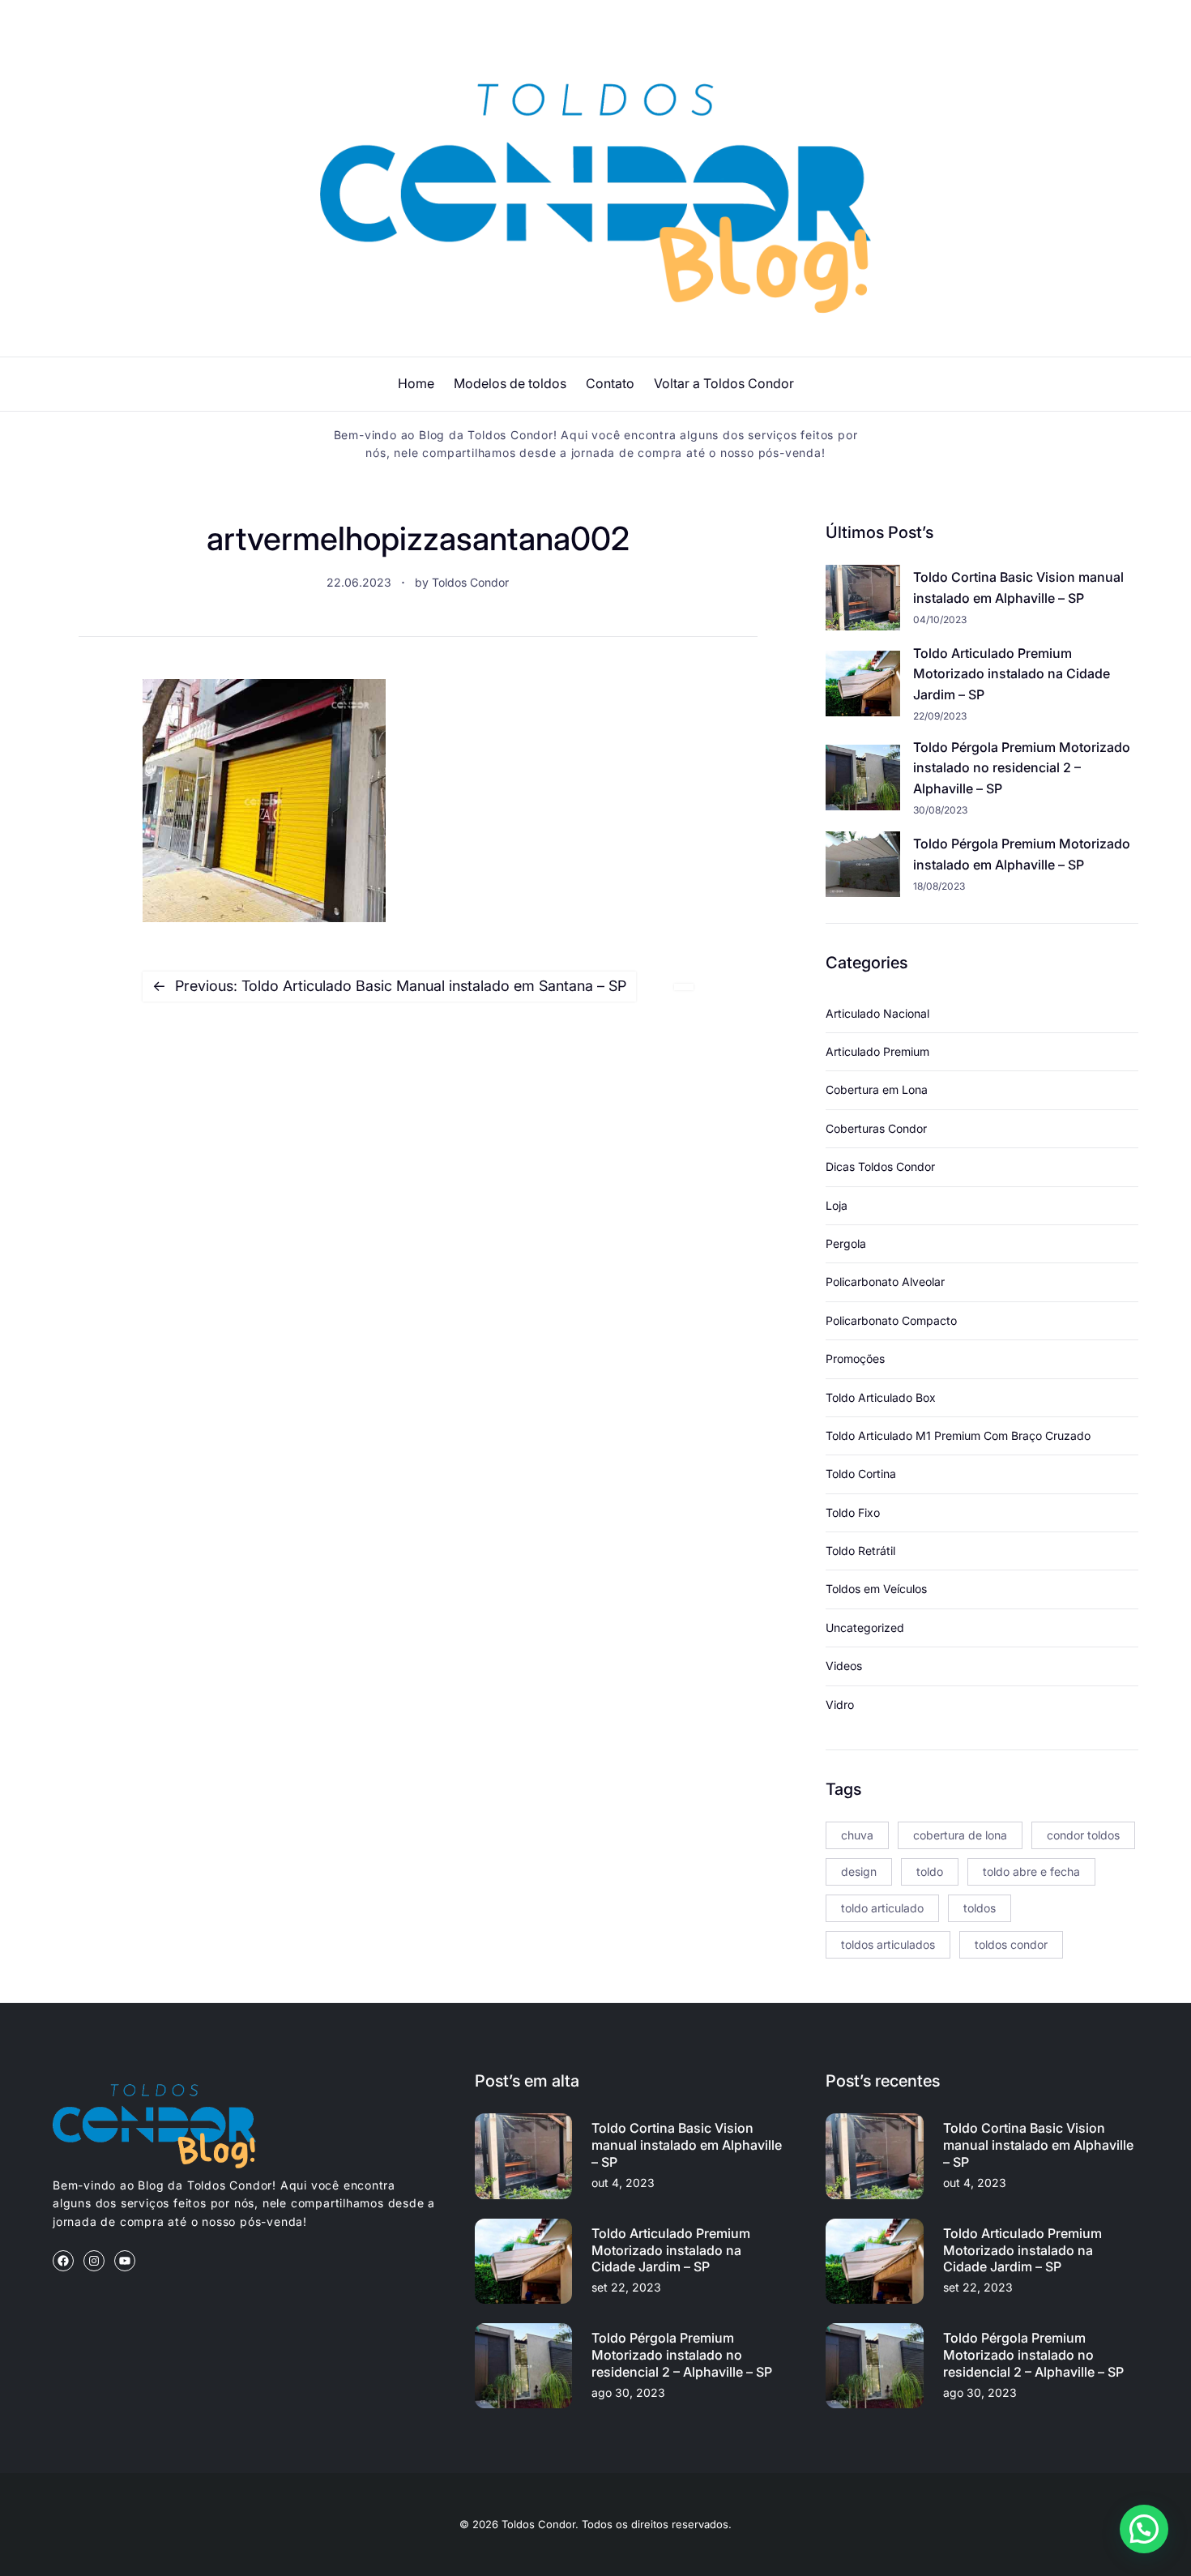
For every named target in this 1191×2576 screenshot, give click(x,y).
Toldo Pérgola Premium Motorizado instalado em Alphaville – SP (1022, 854)
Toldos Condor (470, 582)
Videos (844, 1666)
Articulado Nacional (877, 1013)
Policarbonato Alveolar (885, 1282)
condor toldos (1083, 1835)
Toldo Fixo (853, 1512)
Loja (837, 1205)
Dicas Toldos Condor (880, 1166)
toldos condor (1011, 1944)
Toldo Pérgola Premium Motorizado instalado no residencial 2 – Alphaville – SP (1022, 768)
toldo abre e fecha (1031, 1871)
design (859, 1871)
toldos (980, 1908)
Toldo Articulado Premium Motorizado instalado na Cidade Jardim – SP (1012, 674)
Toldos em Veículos (876, 1589)
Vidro (840, 1705)
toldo (930, 1871)
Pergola (846, 1243)
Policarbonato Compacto (891, 1320)
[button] (1144, 2529)
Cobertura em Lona (877, 1089)
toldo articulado (882, 1908)
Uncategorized (865, 1628)
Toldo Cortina (861, 1474)
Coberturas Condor (876, 1128)
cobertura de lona (960, 1835)
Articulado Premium (877, 1051)
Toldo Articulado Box (881, 1397)
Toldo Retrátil (860, 1551)
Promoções (855, 1358)
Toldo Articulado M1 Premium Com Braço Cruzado (958, 1435)
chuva (857, 1835)
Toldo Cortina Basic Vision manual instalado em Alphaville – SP (1018, 587)
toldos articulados (888, 1944)
